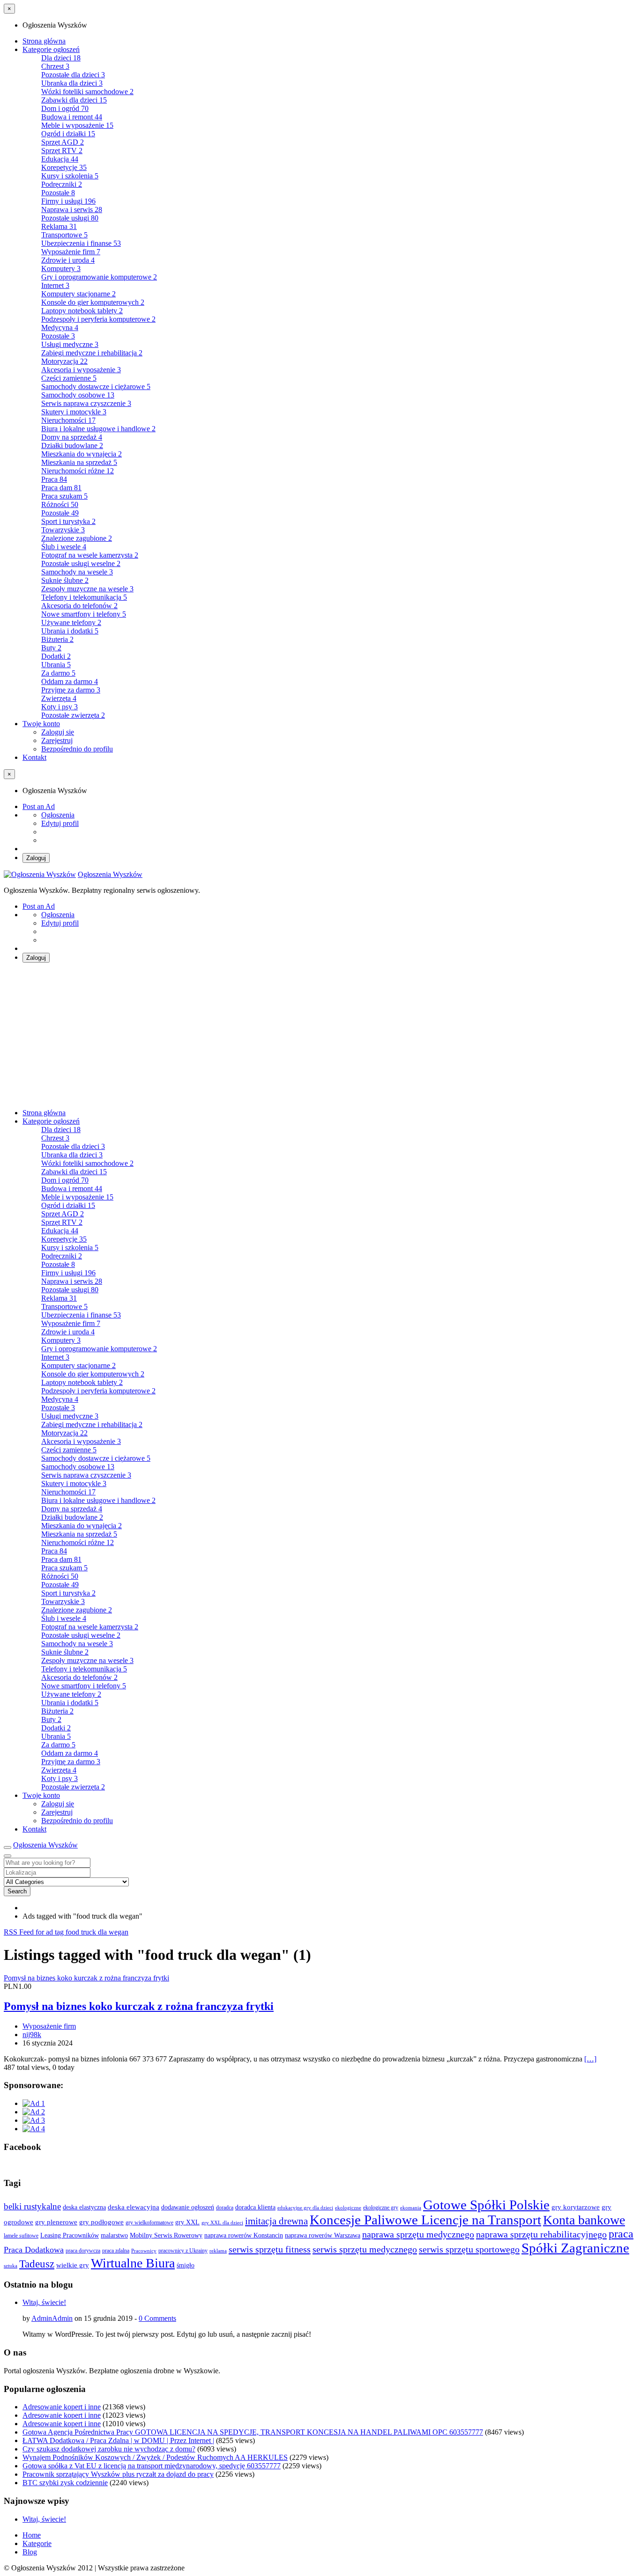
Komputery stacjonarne (78, 294)
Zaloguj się (58, 732)
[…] (590, 2059)
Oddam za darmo (70, 681)
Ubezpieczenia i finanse (81, 243)
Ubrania (56, 665)
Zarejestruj (57, 740)
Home (32, 2535)
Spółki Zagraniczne (575, 2248)
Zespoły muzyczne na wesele (87, 589)
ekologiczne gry (381, 2208)
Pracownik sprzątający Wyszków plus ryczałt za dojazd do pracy (118, 2474)
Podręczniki (62, 184)
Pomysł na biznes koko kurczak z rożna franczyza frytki (139, 2006)
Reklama (59, 226)
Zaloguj (36, 858)
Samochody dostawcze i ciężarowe (96, 386)
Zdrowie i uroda (68, 260)
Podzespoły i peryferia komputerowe (98, 319)
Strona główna (44, 41)
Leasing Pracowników (70, 2235)
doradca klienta (255, 2207)
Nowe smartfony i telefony (84, 614)
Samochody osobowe (78, 395)
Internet (55, 285)
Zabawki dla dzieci (74, 100)
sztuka (11, 2266)
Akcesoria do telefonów (79, 606)
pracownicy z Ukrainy (183, 2251)
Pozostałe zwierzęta (73, 715)
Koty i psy (60, 707)
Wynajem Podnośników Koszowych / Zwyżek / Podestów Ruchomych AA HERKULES (155, 2457)
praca (621, 2234)
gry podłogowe (101, 2222)
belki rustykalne (32, 2206)
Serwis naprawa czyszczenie (86, 403)
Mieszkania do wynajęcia (82, 454)
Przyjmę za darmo (71, 690)
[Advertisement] (320, 1036)
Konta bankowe (584, 2220)
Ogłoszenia (58, 815)
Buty (51, 648)
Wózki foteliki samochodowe (87, 92)
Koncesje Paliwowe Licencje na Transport (425, 2220)
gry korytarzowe (576, 2207)
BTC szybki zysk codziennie (65, 2483)
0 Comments (157, 2318)
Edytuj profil (60, 823)
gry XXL (187, 2222)
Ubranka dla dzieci (72, 83)
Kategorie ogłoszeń (51, 49)
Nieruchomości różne (78, 471)
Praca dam (61, 488)
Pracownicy (144, 2251)
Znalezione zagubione (77, 538)
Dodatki (56, 656)
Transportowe (64, 235)
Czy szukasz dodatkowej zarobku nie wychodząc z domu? (109, 2449)
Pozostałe (58, 193)
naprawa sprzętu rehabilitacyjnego (541, 2234)
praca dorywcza (83, 2251)
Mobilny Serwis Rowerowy (166, 2235)
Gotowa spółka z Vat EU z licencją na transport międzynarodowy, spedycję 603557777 (152, 2466)
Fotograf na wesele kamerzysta (90, 555)
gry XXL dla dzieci (222, 2223)
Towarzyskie (63, 530)
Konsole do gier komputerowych (93, 302)
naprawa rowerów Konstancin (244, 2235)
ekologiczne (348, 2208)
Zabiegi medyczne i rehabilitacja (92, 353)
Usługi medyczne (70, 344)
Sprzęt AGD (63, 142)
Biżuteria (57, 639)
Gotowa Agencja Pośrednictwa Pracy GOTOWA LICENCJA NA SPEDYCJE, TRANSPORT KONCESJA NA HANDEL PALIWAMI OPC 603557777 (253, 2432)
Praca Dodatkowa (34, 2250)
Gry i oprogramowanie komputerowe (99, 277)
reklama (218, 2251)
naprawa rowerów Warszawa (323, 2235)
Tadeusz (37, 2264)
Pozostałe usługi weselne (81, 563)
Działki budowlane (72, 445)
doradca (225, 2208)
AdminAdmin (52, 2318)
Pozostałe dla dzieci (73, 75)
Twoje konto (41, 724)
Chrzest (55, 66)
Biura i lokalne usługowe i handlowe (98, 429)
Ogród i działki (68, 134)
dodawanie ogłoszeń (188, 2207)
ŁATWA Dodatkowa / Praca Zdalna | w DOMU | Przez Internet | (118, 2440)
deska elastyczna (84, 2207)
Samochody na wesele (77, 572)
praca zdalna (116, 2251)
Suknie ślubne (65, 580)
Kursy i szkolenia (70, 176)
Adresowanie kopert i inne (62, 2407)
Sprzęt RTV (62, 151)
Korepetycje (64, 167)
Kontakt (34, 757)
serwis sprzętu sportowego (469, 2249)
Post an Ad (39, 806)
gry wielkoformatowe (149, 2223)
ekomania (411, 2208)
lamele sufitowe (21, 2236)
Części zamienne (69, 378)
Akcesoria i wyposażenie (81, 370)
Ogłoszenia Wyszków (110, 874)
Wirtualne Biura (133, 2263)
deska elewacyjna (134, 2207)
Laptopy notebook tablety (82, 311)
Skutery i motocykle (74, 412)
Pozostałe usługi (70, 218)
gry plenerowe (56, 2222)
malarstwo (114, 2235)
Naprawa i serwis (72, 210)
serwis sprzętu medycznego (365, 2249)
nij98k (32, 2035)
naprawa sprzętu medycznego (418, 2234)
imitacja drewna (276, 2221)
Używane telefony (71, 622)
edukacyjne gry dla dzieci (305, 2208)
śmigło (186, 2265)
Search (17, 1891)
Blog (30, 2552)
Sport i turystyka (68, 521)
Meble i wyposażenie (77, 125)
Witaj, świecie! (44, 2302)
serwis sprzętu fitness (270, 2249)
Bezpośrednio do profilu (77, 749)
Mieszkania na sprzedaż (79, 462)
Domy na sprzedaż (72, 437)
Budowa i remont (72, 117)
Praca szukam (64, 496)
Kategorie (37, 2543)
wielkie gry (73, 2265)
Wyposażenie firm (71, 252)
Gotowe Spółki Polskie (486, 2205)
